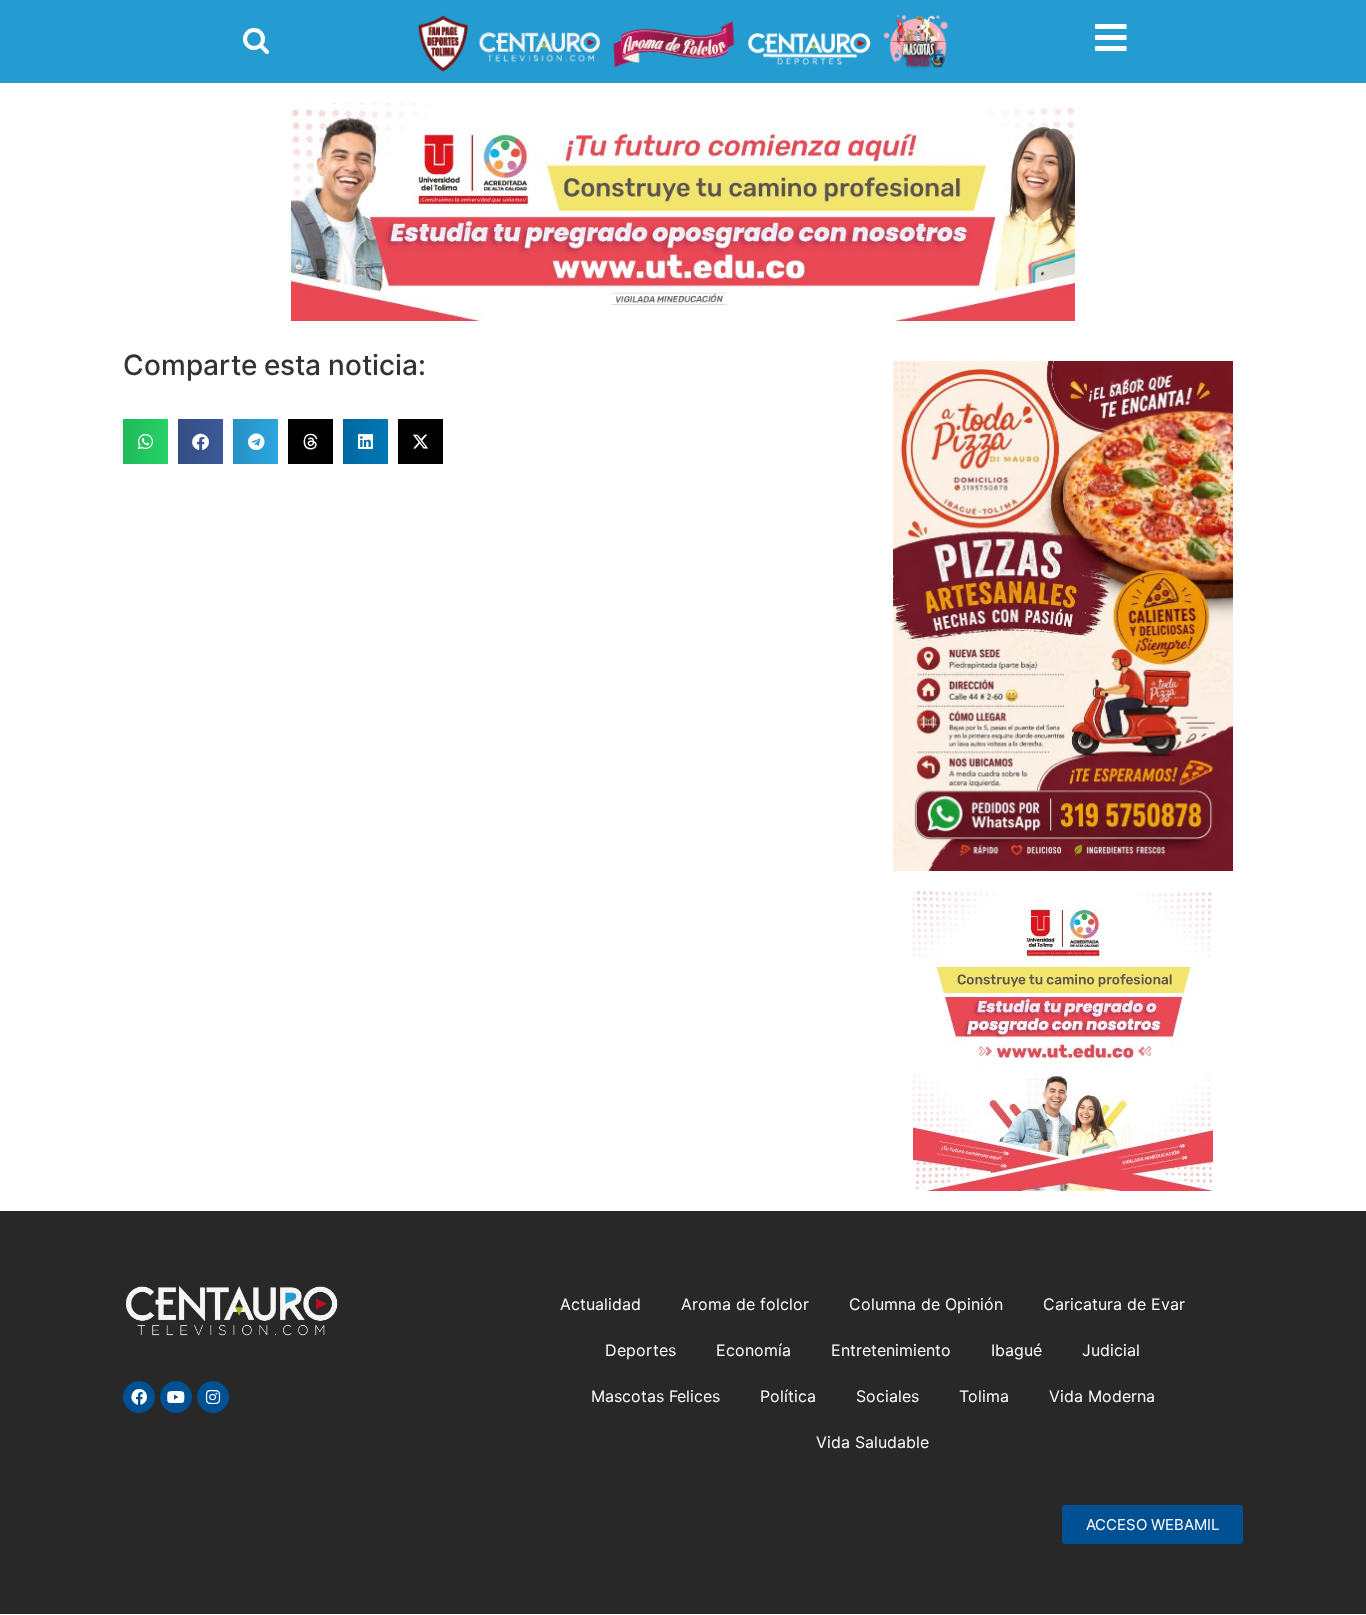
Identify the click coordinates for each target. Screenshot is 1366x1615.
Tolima (984, 1396)
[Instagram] (213, 1397)
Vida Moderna (1102, 1396)
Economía (753, 1350)
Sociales (887, 1396)
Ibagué (1016, 1350)
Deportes (640, 1350)
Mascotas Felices (655, 1396)
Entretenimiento (891, 1350)
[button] (145, 441)
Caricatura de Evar (1114, 1304)
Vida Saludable (872, 1442)
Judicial (1111, 1350)
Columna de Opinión (926, 1304)
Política (788, 1396)
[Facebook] (139, 1397)
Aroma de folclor (745, 1304)
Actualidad (600, 1304)
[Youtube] (176, 1397)
